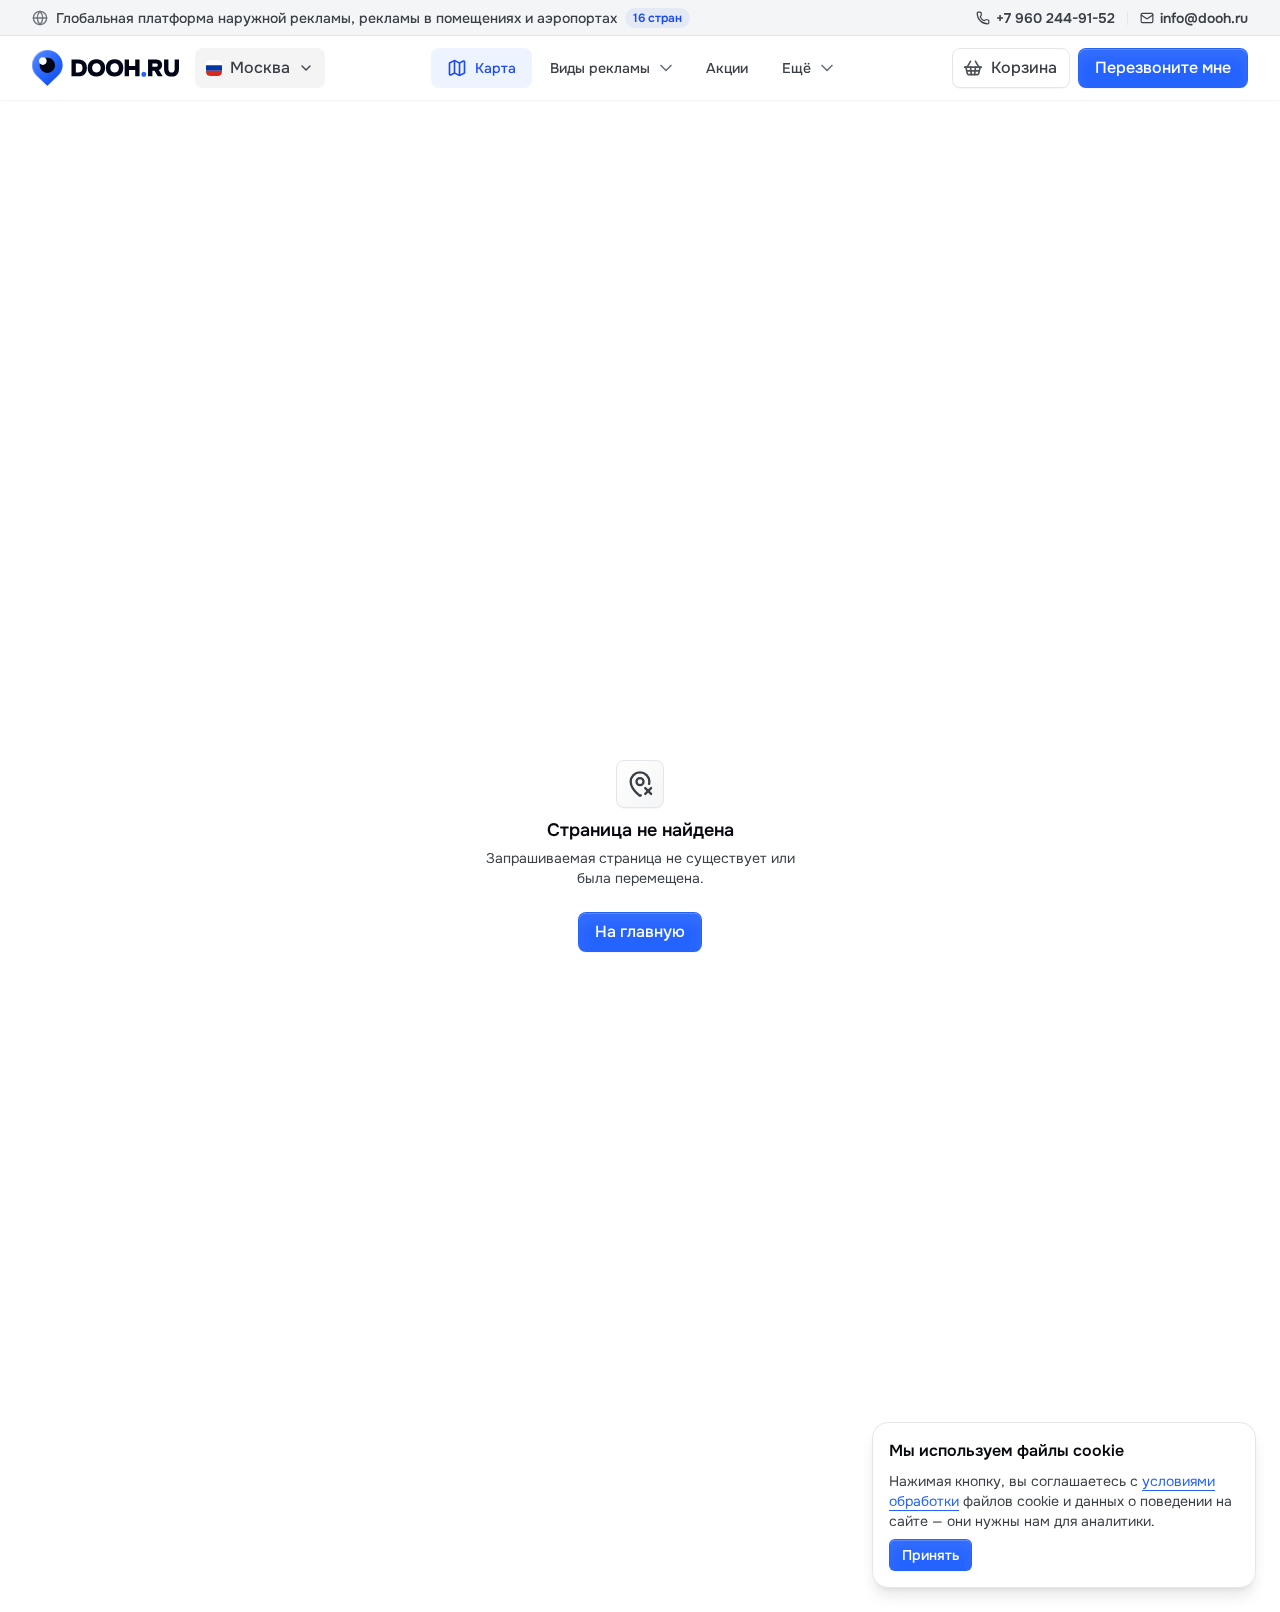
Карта (495, 68)
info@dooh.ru (1204, 18)
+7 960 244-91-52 (1055, 18)
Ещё (796, 68)
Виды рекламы (600, 68)
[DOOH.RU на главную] (105, 68)
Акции (727, 68)
